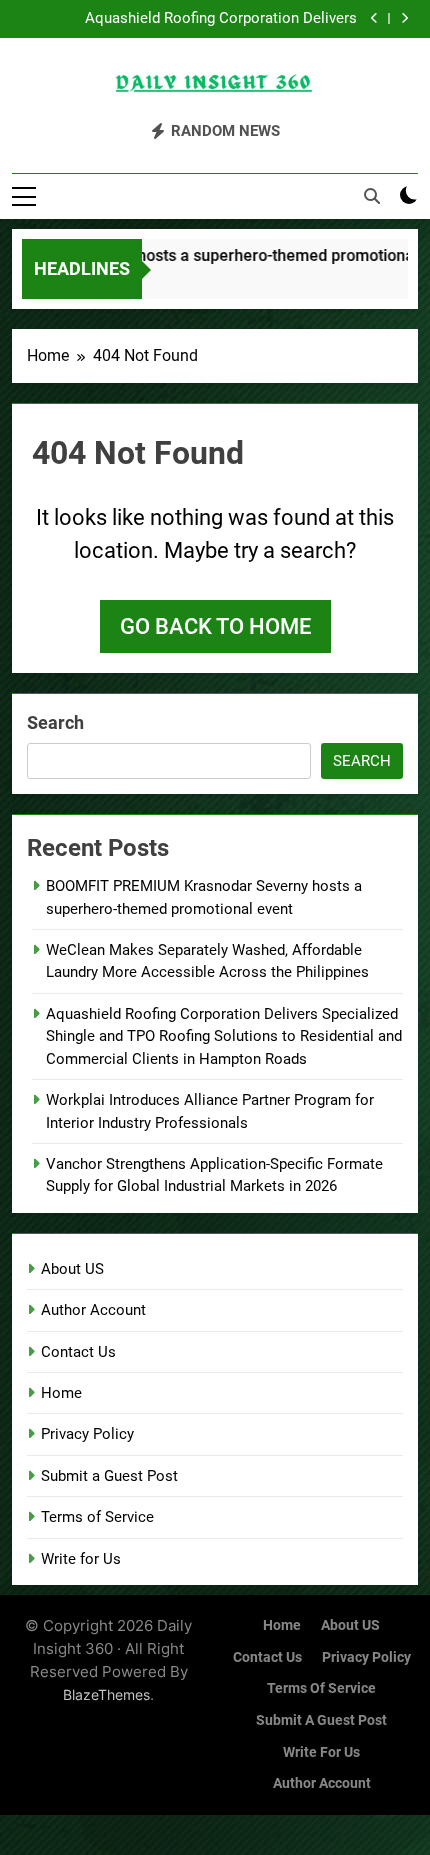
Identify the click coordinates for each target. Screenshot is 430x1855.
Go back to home (215, 626)
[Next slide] (404, 18)
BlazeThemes (106, 1694)
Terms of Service (97, 1517)
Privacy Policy (87, 1434)
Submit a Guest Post (109, 1476)
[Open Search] (372, 196)
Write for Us (81, 1559)
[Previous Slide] (374, 18)
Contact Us (78, 1352)
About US (72, 1269)
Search (55, 722)
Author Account (93, 1310)
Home (61, 1393)
